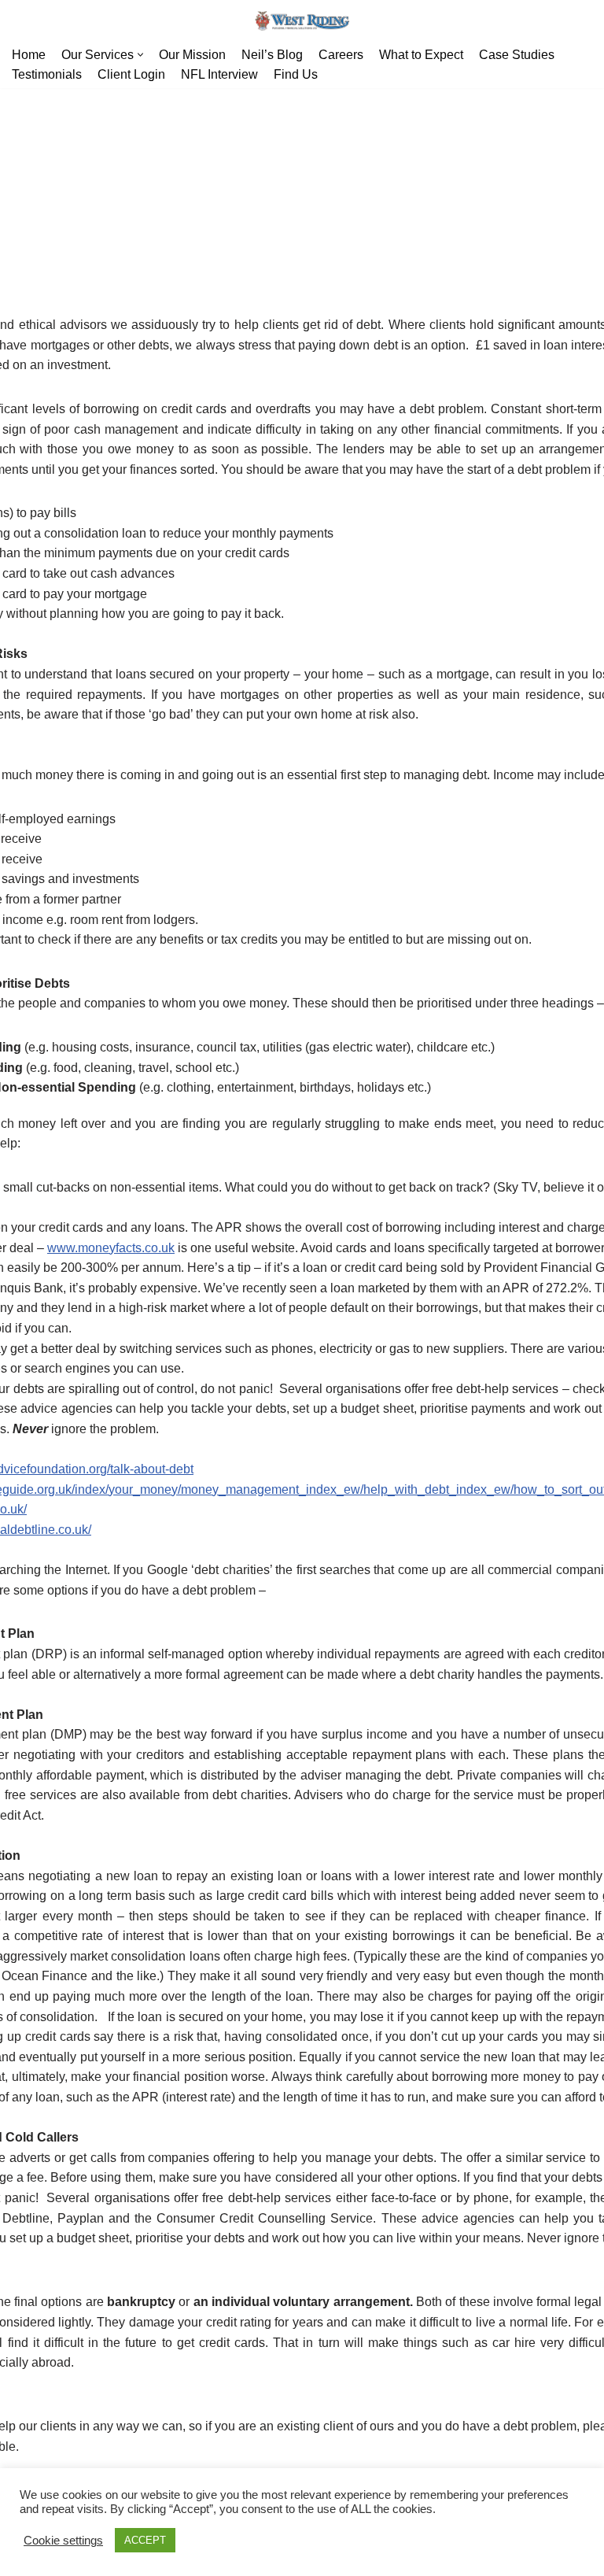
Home (29, 55)
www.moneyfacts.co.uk (111, 1248)
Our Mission (192, 55)
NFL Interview (219, 74)
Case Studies (517, 55)
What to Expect (421, 55)
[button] (140, 55)
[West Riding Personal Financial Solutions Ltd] (302, 21)
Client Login (131, 74)
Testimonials (47, 74)
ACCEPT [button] (145, 2540)
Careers (341, 55)
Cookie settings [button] (63, 2541)
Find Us (296, 74)
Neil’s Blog (272, 55)
